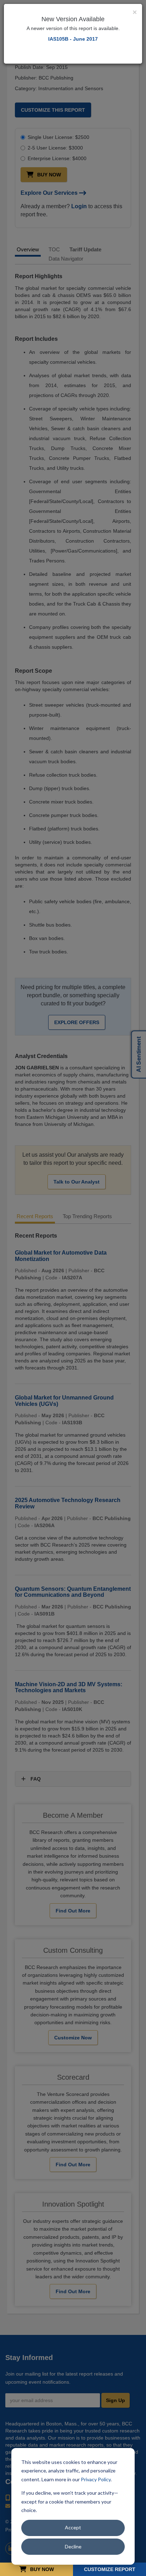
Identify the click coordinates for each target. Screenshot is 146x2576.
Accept (73, 2527)
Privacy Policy (96, 2479)
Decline (73, 2546)
